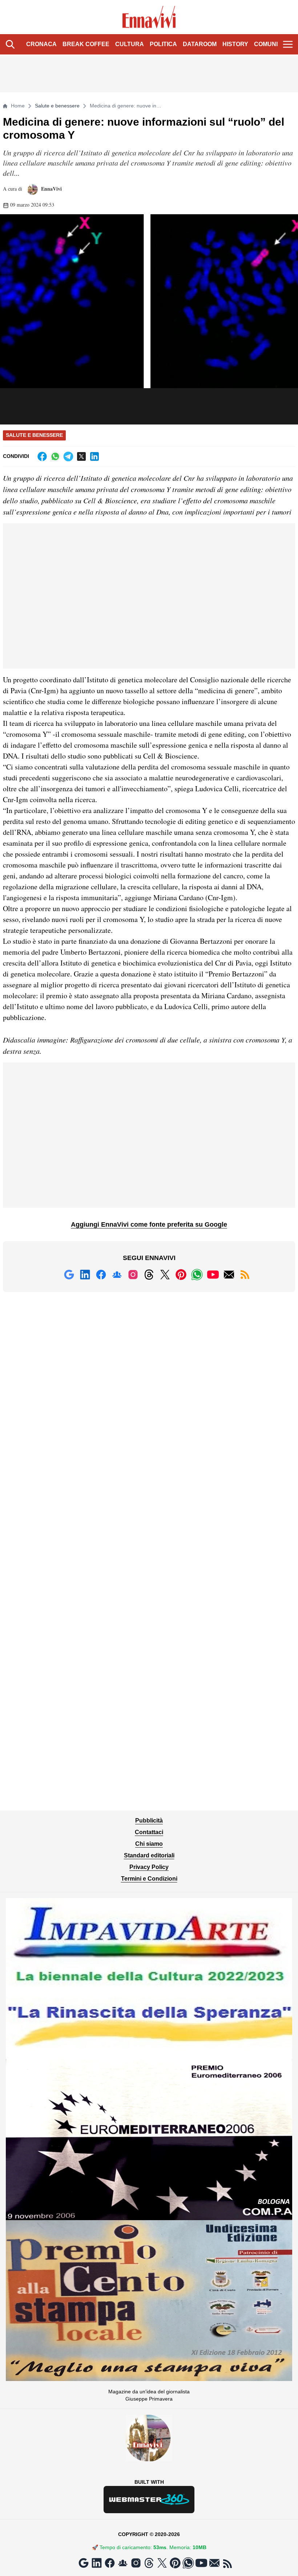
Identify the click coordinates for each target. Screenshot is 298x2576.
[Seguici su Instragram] (133, 1275)
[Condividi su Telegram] (68, 456)
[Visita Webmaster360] (149, 2500)
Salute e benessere (57, 106)
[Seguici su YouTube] (213, 1275)
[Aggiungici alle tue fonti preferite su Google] (69, 1275)
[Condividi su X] (81, 456)
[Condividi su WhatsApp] (55, 456)
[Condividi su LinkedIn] (94, 456)
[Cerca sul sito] (10, 44)
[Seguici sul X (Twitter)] (165, 1275)
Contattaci (149, 1832)
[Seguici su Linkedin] (85, 1275)
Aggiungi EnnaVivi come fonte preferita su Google (149, 1224)
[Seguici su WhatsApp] (197, 1275)
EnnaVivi (51, 189)
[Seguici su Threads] (149, 1275)
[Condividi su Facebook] (42, 456)
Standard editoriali (149, 1855)
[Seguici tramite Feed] (245, 1275)
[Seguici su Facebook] (101, 1275)
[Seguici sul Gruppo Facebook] (117, 1275)
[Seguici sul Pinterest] (181, 1275)
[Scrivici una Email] (229, 1275)
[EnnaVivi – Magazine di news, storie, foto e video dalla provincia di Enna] (149, 17)
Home (18, 106)
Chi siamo (149, 1844)
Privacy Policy (149, 1867)
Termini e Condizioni (149, 1879)
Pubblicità (149, 1821)
